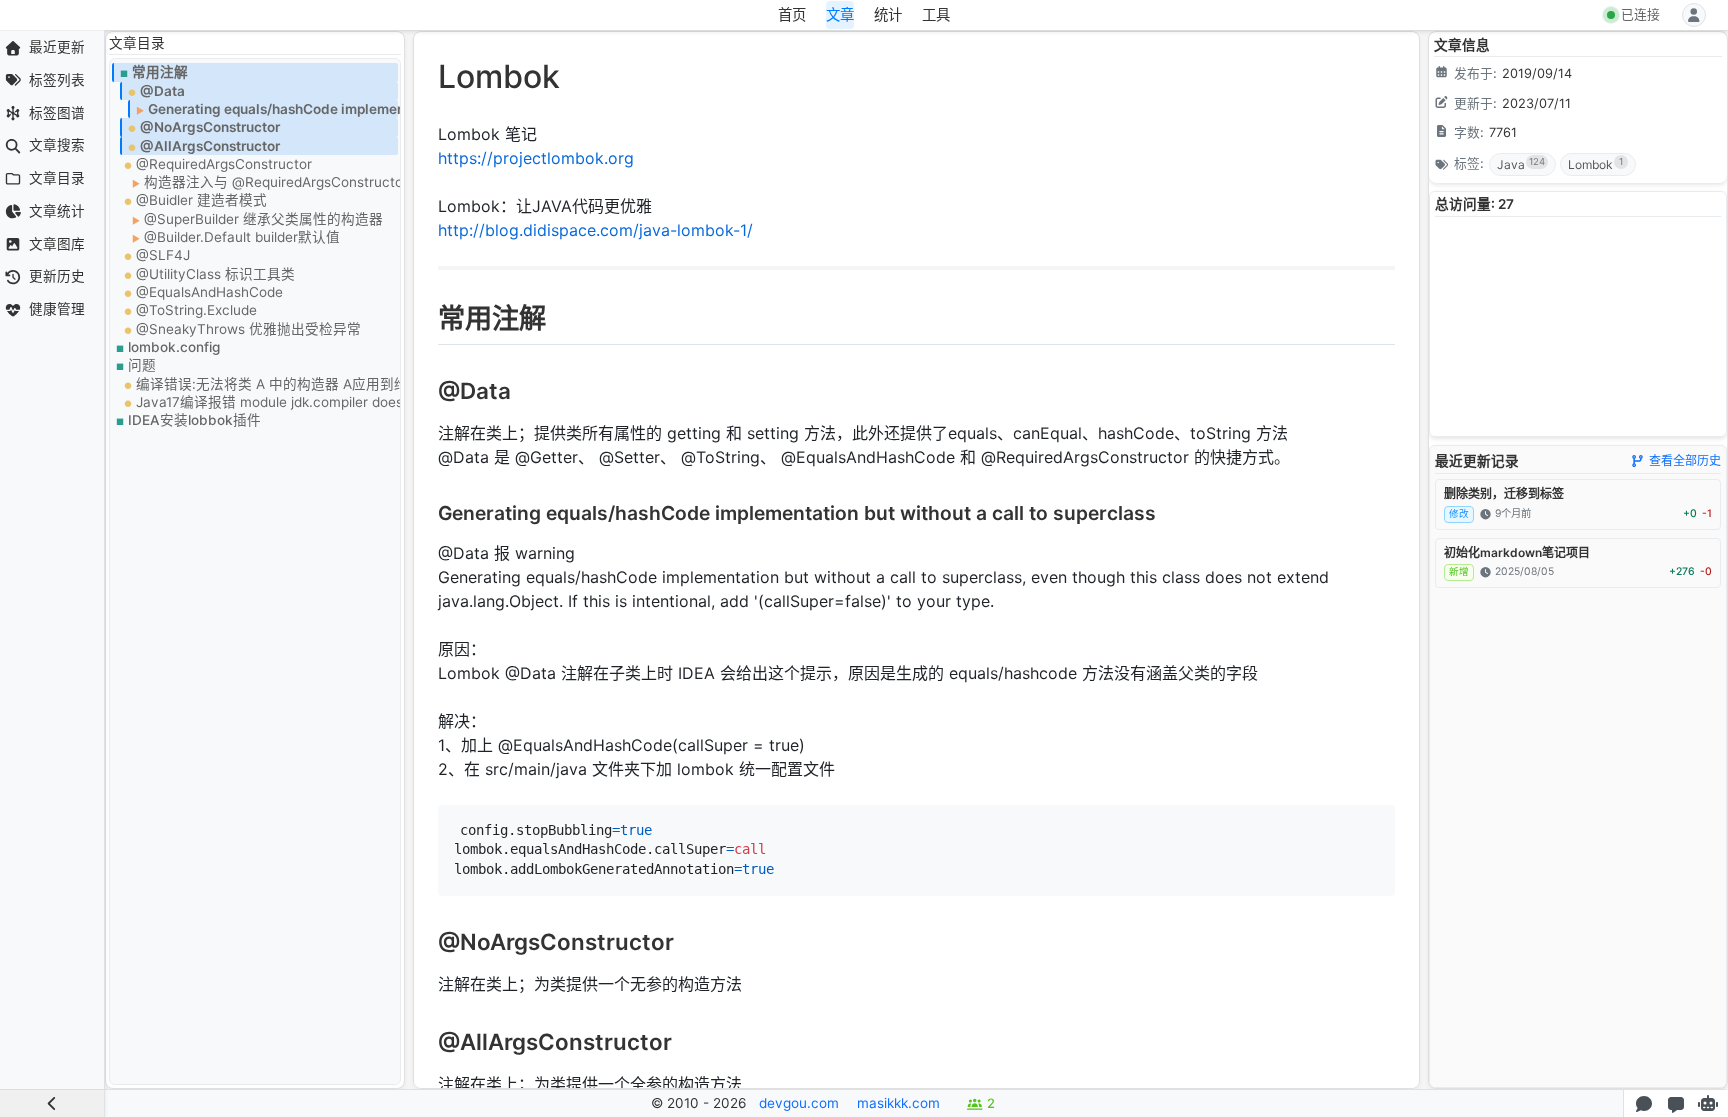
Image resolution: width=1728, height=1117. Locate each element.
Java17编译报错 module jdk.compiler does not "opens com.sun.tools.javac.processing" (267, 402)
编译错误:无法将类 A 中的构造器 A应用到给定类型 (267, 384)
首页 (792, 14)
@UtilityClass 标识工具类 (215, 274)
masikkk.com (898, 1103)
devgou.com (799, 1103)
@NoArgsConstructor (210, 127)
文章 (840, 14)
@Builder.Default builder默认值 (242, 237)
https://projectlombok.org (536, 158)
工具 (936, 14)
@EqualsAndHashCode (209, 292)
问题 (142, 365)
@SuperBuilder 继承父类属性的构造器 (263, 219)
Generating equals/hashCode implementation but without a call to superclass (273, 109)
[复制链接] (425, 322)
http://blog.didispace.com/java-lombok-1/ (595, 230)
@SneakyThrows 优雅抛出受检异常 (248, 329)
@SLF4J (163, 255)
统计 (888, 14)
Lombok (1595, 164)
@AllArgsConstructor (210, 146)
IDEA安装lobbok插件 (194, 420)
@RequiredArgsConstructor (224, 164)
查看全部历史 (1685, 460)
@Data (162, 91)
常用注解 (160, 72)
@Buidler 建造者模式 (201, 200)
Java (1521, 164)
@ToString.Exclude (196, 310)
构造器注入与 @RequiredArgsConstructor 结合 (271, 182)
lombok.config (174, 347)
